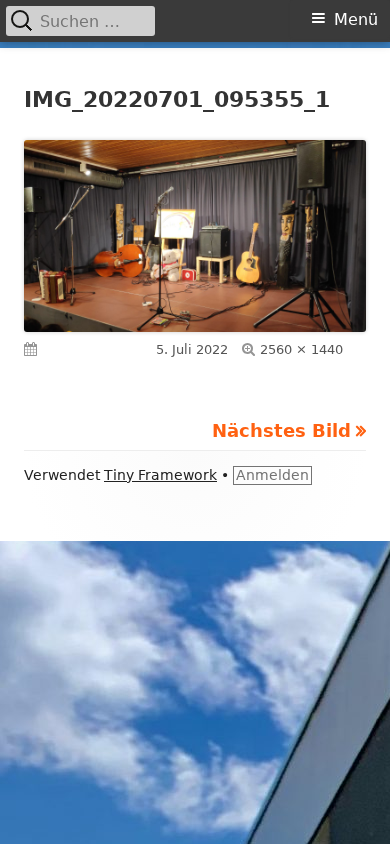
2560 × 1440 (301, 349)
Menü (356, 19)
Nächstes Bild (281, 430)
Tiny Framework (160, 475)
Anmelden (272, 475)
